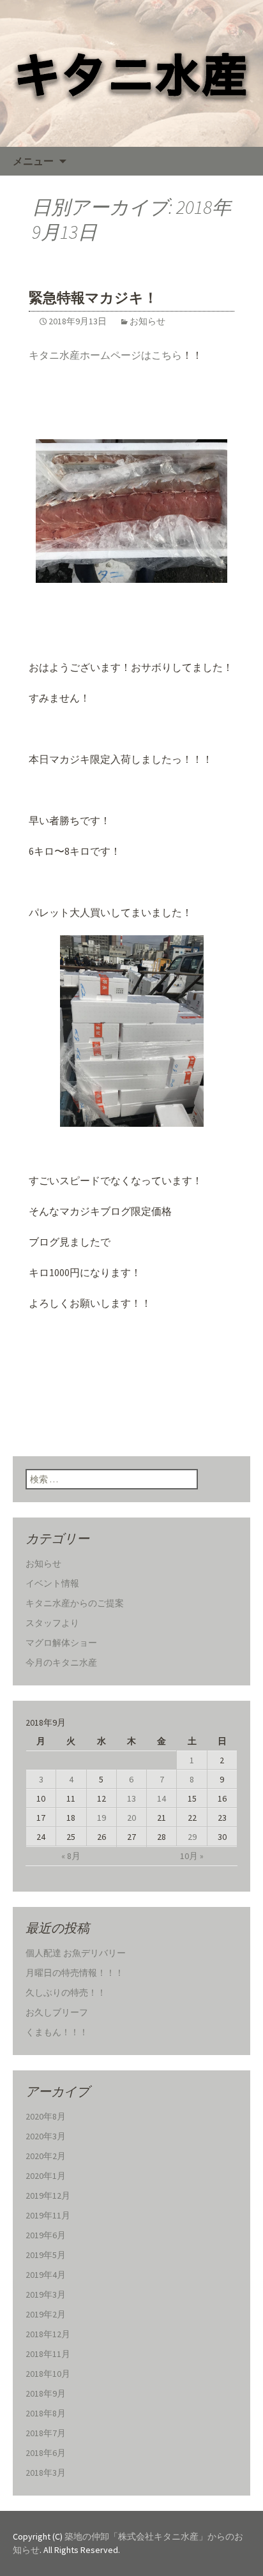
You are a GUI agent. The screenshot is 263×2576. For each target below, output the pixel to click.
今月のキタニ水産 (61, 1662)
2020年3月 (46, 2136)
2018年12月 (48, 2334)
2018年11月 (48, 2354)
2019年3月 (46, 2294)
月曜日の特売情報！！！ (75, 1973)
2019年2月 (46, 2314)
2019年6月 (46, 2235)
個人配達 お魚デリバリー (76, 1953)
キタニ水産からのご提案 (75, 1603)
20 (131, 1818)
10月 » (192, 1856)
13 (131, 1798)
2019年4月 (46, 2275)
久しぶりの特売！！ (66, 1992)
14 (162, 1798)
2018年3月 (46, 2473)
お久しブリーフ (57, 2012)
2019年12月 (48, 2196)
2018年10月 (48, 2374)
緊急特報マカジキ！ (93, 298)
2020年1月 (46, 2176)
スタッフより (52, 1623)
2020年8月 (46, 2116)
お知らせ (147, 321)
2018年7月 (46, 2433)
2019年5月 (46, 2255)
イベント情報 (52, 1583)
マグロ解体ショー (61, 1643)
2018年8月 (46, 2413)
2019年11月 (48, 2215)
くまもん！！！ (57, 2032)
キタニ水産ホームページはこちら (105, 355)
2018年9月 (46, 2393)
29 (192, 1837)
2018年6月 (46, 2453)
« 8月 (71, 1856)
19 (101, 1818)
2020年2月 (46, 2156)
